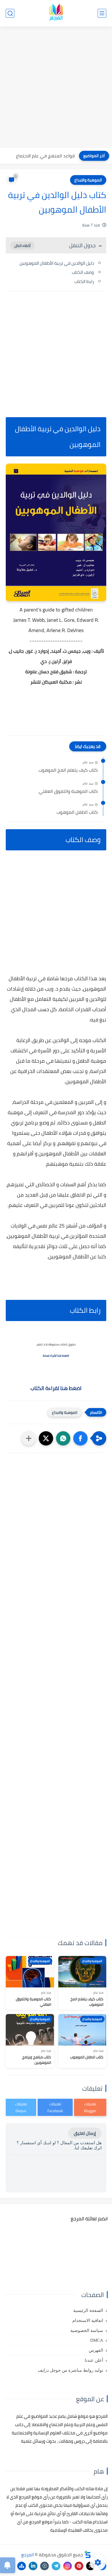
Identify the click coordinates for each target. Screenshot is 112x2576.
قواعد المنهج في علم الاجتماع (45, 156)
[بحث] (10, 13)
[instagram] (67, 2566)
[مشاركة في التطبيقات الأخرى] (29, 1438)
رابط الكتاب (84, 281)
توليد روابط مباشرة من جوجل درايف (71, 2370)
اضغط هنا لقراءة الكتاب (56, 1388)
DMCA (97, 2340)
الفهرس (96, 2350)
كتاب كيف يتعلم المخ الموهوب (68, 770)
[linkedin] (33, 2566)
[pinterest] (79, 2566)
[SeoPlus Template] (88, 2554)
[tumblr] (45, 2566)
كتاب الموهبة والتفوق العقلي (68, 791)
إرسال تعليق (85, 2133)
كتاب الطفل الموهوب (77, 812)
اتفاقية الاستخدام (88, 2320)
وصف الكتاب (83, 272)
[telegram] (56, 2566)
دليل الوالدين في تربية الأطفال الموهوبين (57, 263)
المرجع (28, 2555)
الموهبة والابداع (88, 180)
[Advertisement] (56, 88)
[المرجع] (56, 13)
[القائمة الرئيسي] (102, 13)
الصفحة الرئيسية (88, 2310)
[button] (80, 1438)
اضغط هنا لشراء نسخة (56, 1356)
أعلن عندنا (94, 2360)
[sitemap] (22, 2566)
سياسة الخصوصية (87, 2331)
